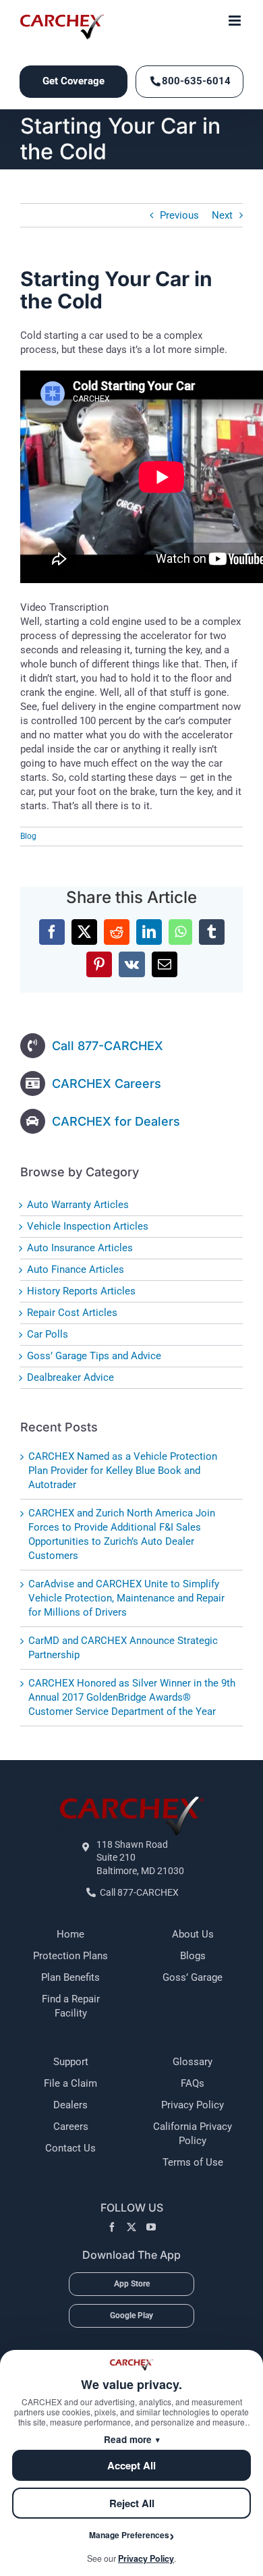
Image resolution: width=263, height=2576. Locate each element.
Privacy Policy (193, 2105)
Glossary (193, 2062)
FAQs (193, 2083)
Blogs (193, 1956)
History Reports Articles (81, 1291)
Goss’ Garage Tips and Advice (94, 1356)
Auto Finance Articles (76, 1269)
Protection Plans (70, 1956)
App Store (132, 2284)
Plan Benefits (70, 1977)
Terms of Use (193, 2162)
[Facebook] (112, 2227)
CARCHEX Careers (107, 1084)
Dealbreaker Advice (70, 1377)
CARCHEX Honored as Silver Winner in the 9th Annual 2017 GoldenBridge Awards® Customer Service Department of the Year (132, 1697)
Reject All (132, 2503)
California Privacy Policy (193, 2134)
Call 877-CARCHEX (108, 1046)
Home (70, 1934)
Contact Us (70, 2148)
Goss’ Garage (193, 1977)
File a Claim (70, 2083)
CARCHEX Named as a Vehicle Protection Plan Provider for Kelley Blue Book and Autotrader (123, 1471)
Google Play (131, 2315)
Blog (28, 836)
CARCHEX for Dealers (116, 1121)
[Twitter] (131, 2227)
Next (222, 215)
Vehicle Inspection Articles (88, 1226)
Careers (71, 2127)
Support (71, 2062)
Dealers (70, 2105)
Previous (179, 215)
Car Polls (48, 1334)
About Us (193, 1934)
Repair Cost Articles (72, 1313)
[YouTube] (151, 2227)
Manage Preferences (129, 2535)
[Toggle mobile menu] (236, 21)
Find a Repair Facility (71, 2006)
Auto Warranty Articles (78, 1205)
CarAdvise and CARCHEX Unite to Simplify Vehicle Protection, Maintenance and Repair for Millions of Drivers (126, 1598)
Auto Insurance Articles (80, 1248)
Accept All (131, 2465)
